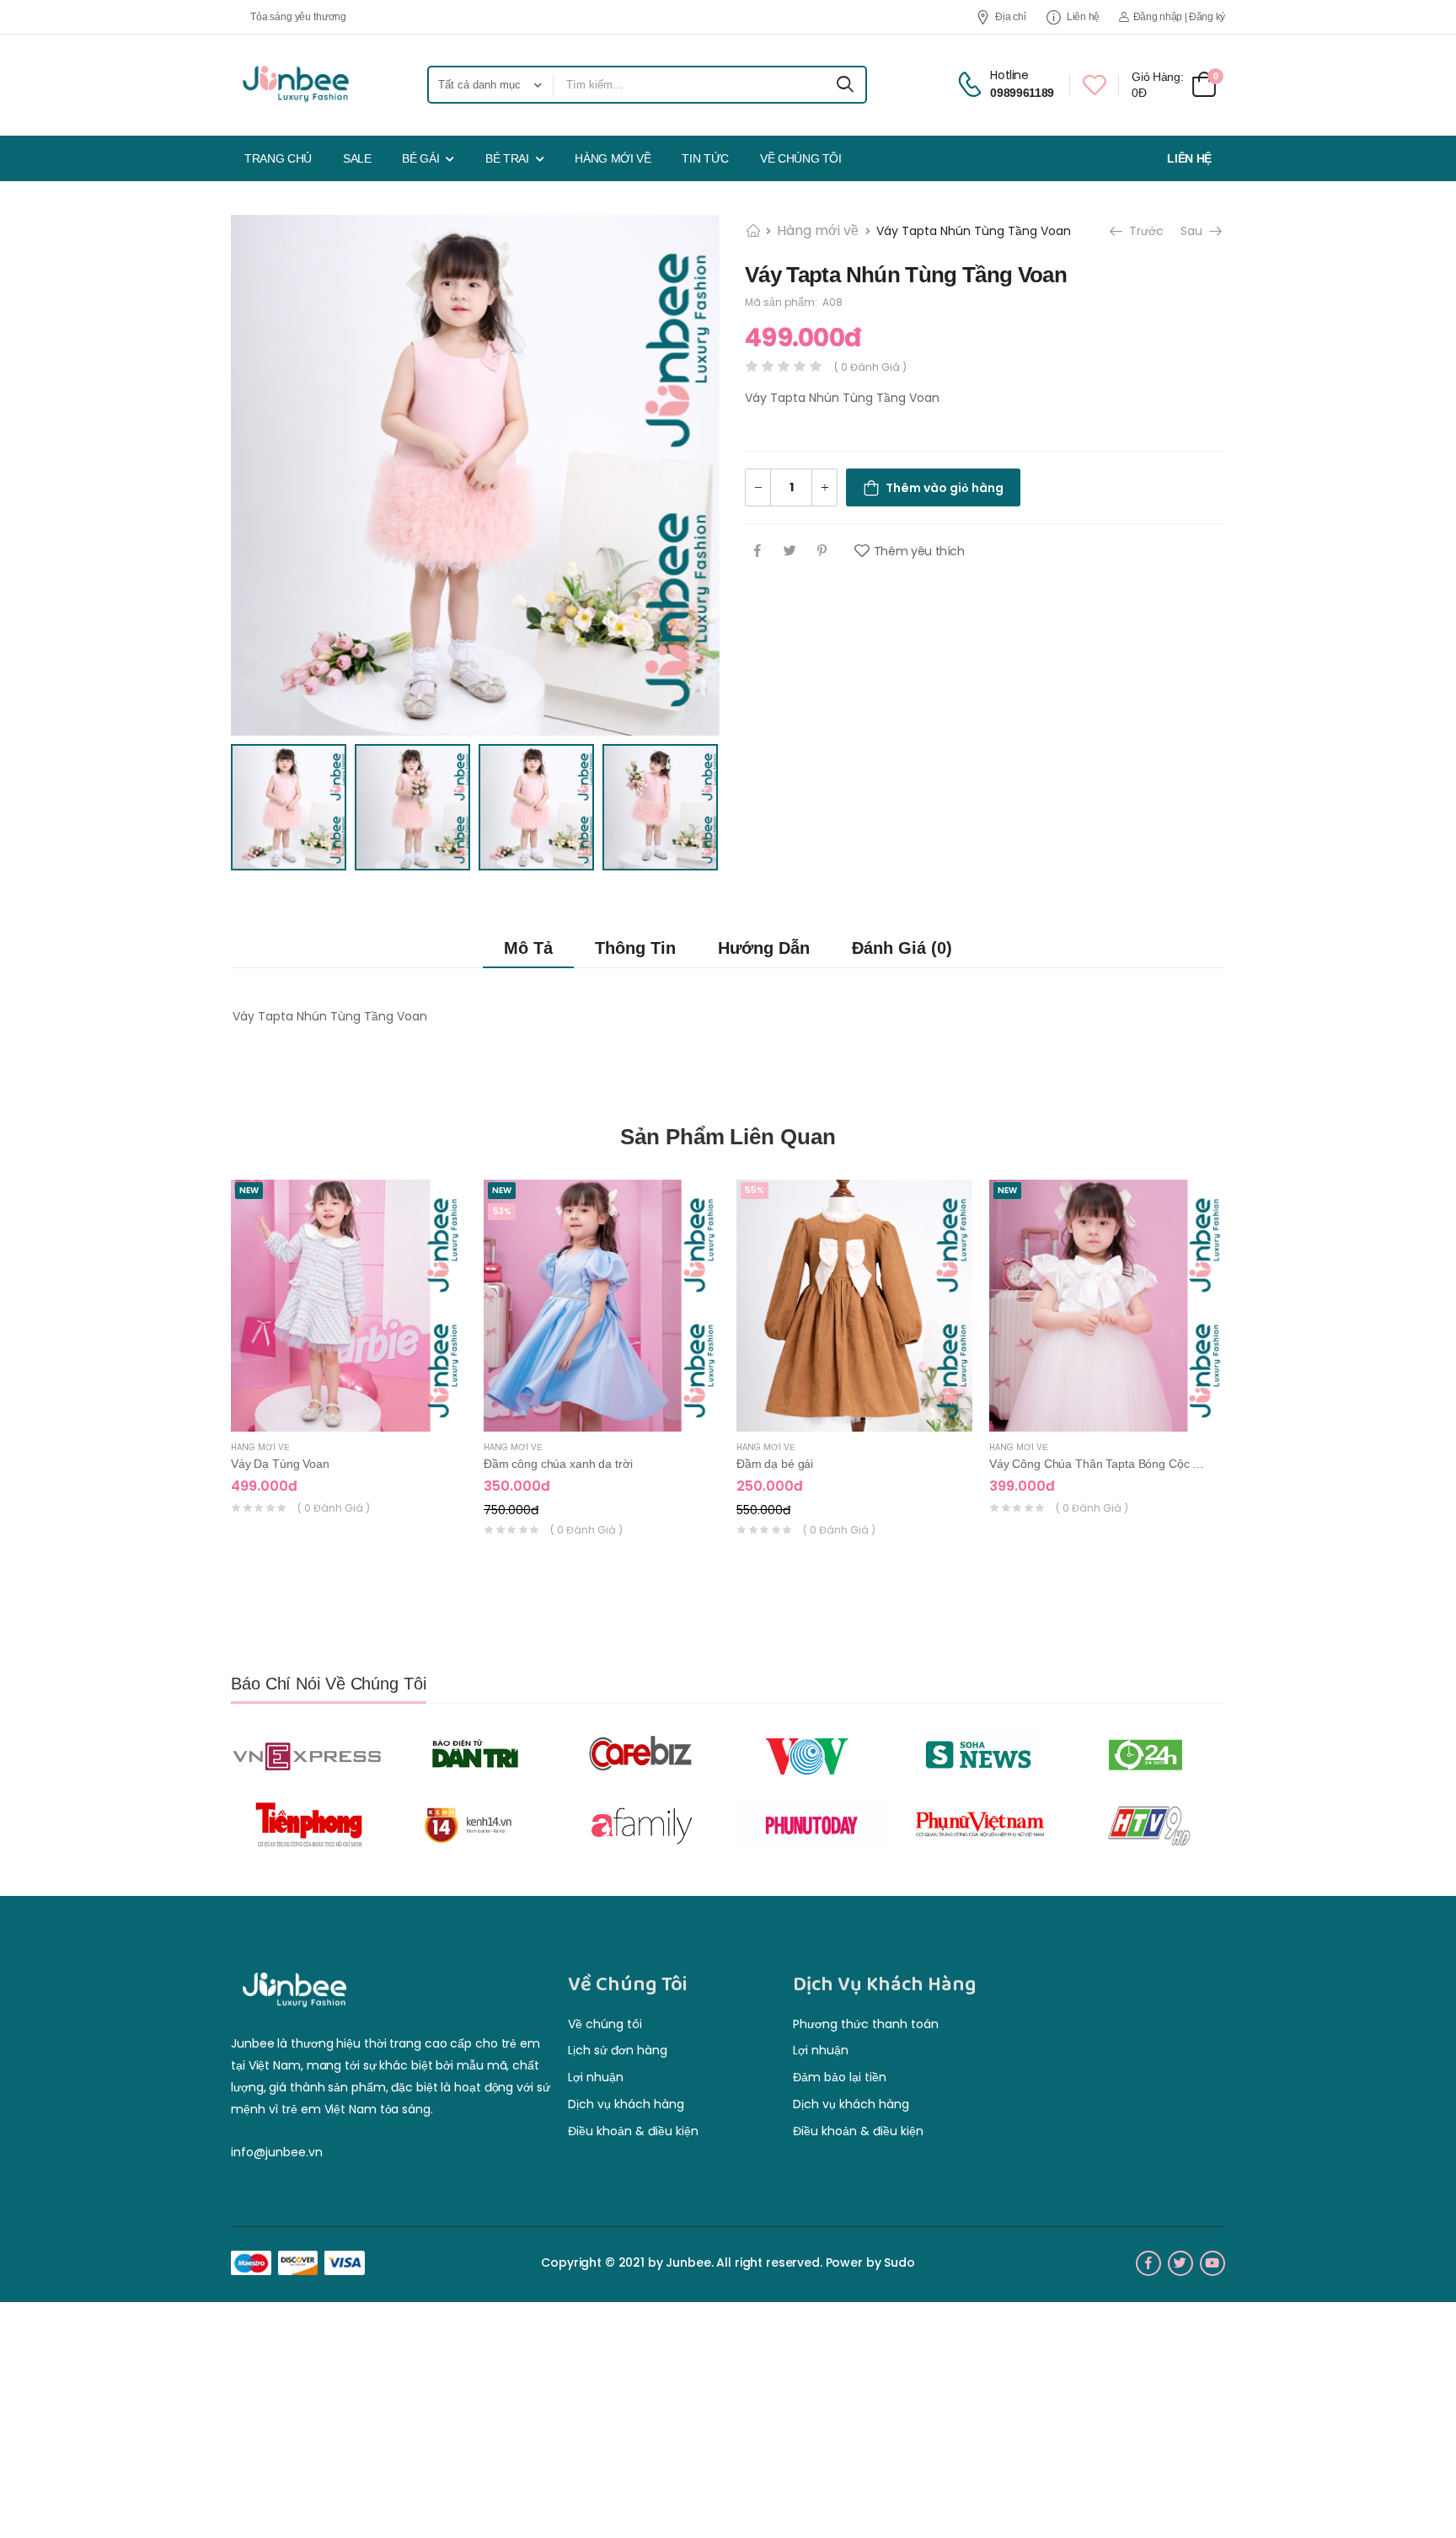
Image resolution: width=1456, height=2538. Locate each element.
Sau (1193, 231)
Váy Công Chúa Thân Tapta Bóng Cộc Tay (1100, 1464)
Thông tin (635, 948)
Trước (1145, 231)
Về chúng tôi (801, 158)
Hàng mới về (613, 158)
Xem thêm (349, 1411)
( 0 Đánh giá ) (870, 367)
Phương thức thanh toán (866, 2024)
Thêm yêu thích (919, 551)
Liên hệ (1083, 17)
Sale (357, 158)
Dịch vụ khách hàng (626, 2104)
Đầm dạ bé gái (775, 1464)
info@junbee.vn (277, 2152)
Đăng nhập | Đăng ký (1179, 17)
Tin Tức (705, 158)
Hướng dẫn (764, 948)
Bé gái (420, 158)
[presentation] (1255, 1375)
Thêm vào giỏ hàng (945, 488)
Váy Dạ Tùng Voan (280, 1464)
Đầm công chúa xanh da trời (558, 1464)
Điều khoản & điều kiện (633, 2131)
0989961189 (1022, 93)
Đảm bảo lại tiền (840, 2077)
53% (502, 1211)
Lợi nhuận (596, 2077)
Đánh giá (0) (902, 948)
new (249, 1190)
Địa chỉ (1010, 17)
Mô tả (528, 948)
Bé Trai (507, 158)
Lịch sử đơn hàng (618, 2050)
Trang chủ (278, 158)
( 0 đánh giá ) (334, 1508)
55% (755, 1190)
